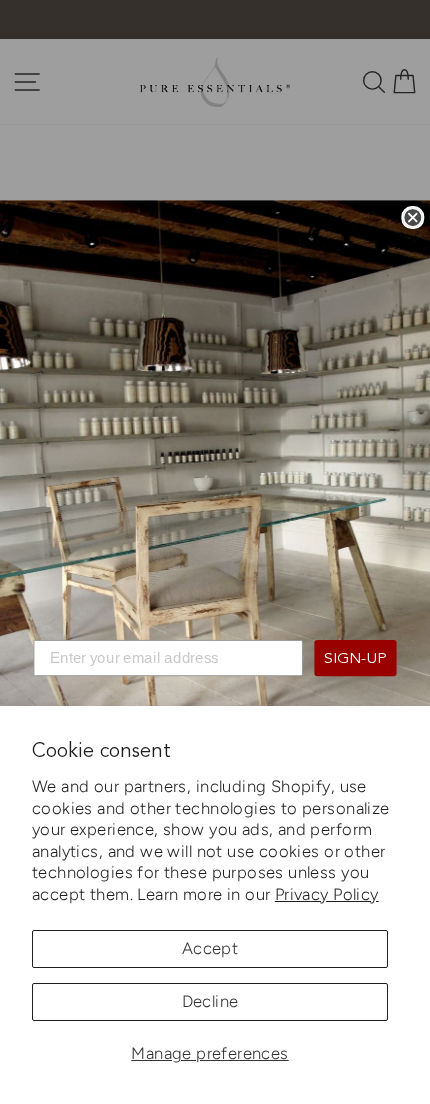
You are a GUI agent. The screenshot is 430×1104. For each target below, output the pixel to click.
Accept (210, 948)
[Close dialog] (412, 217)
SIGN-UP (355, 658)
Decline (210, 1001)
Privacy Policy (327, 894)
